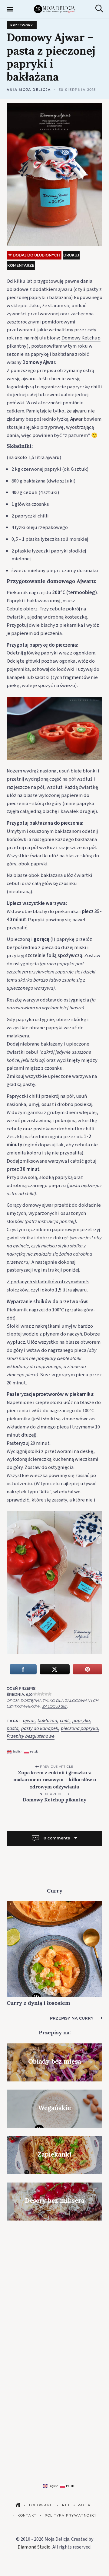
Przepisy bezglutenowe (31, 1736)
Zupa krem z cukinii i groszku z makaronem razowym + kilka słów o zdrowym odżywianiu (55, 1780)
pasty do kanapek (40, 1729)
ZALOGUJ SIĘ (54, 1706)
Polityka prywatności (70, 2516)
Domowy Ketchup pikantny (54, 1800)
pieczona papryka (79, 1729)
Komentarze (21, 265)
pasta (13, 1729)
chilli (65, 1721)
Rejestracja (76, 2505)
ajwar (29, 1721)
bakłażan (47, 1721)
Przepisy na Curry (72, 2018)
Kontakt (27, 2516)
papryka (81, 1721)
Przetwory (21, 25)
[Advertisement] (54, 2284)
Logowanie (41, 2505)
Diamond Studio (34, 2547)
